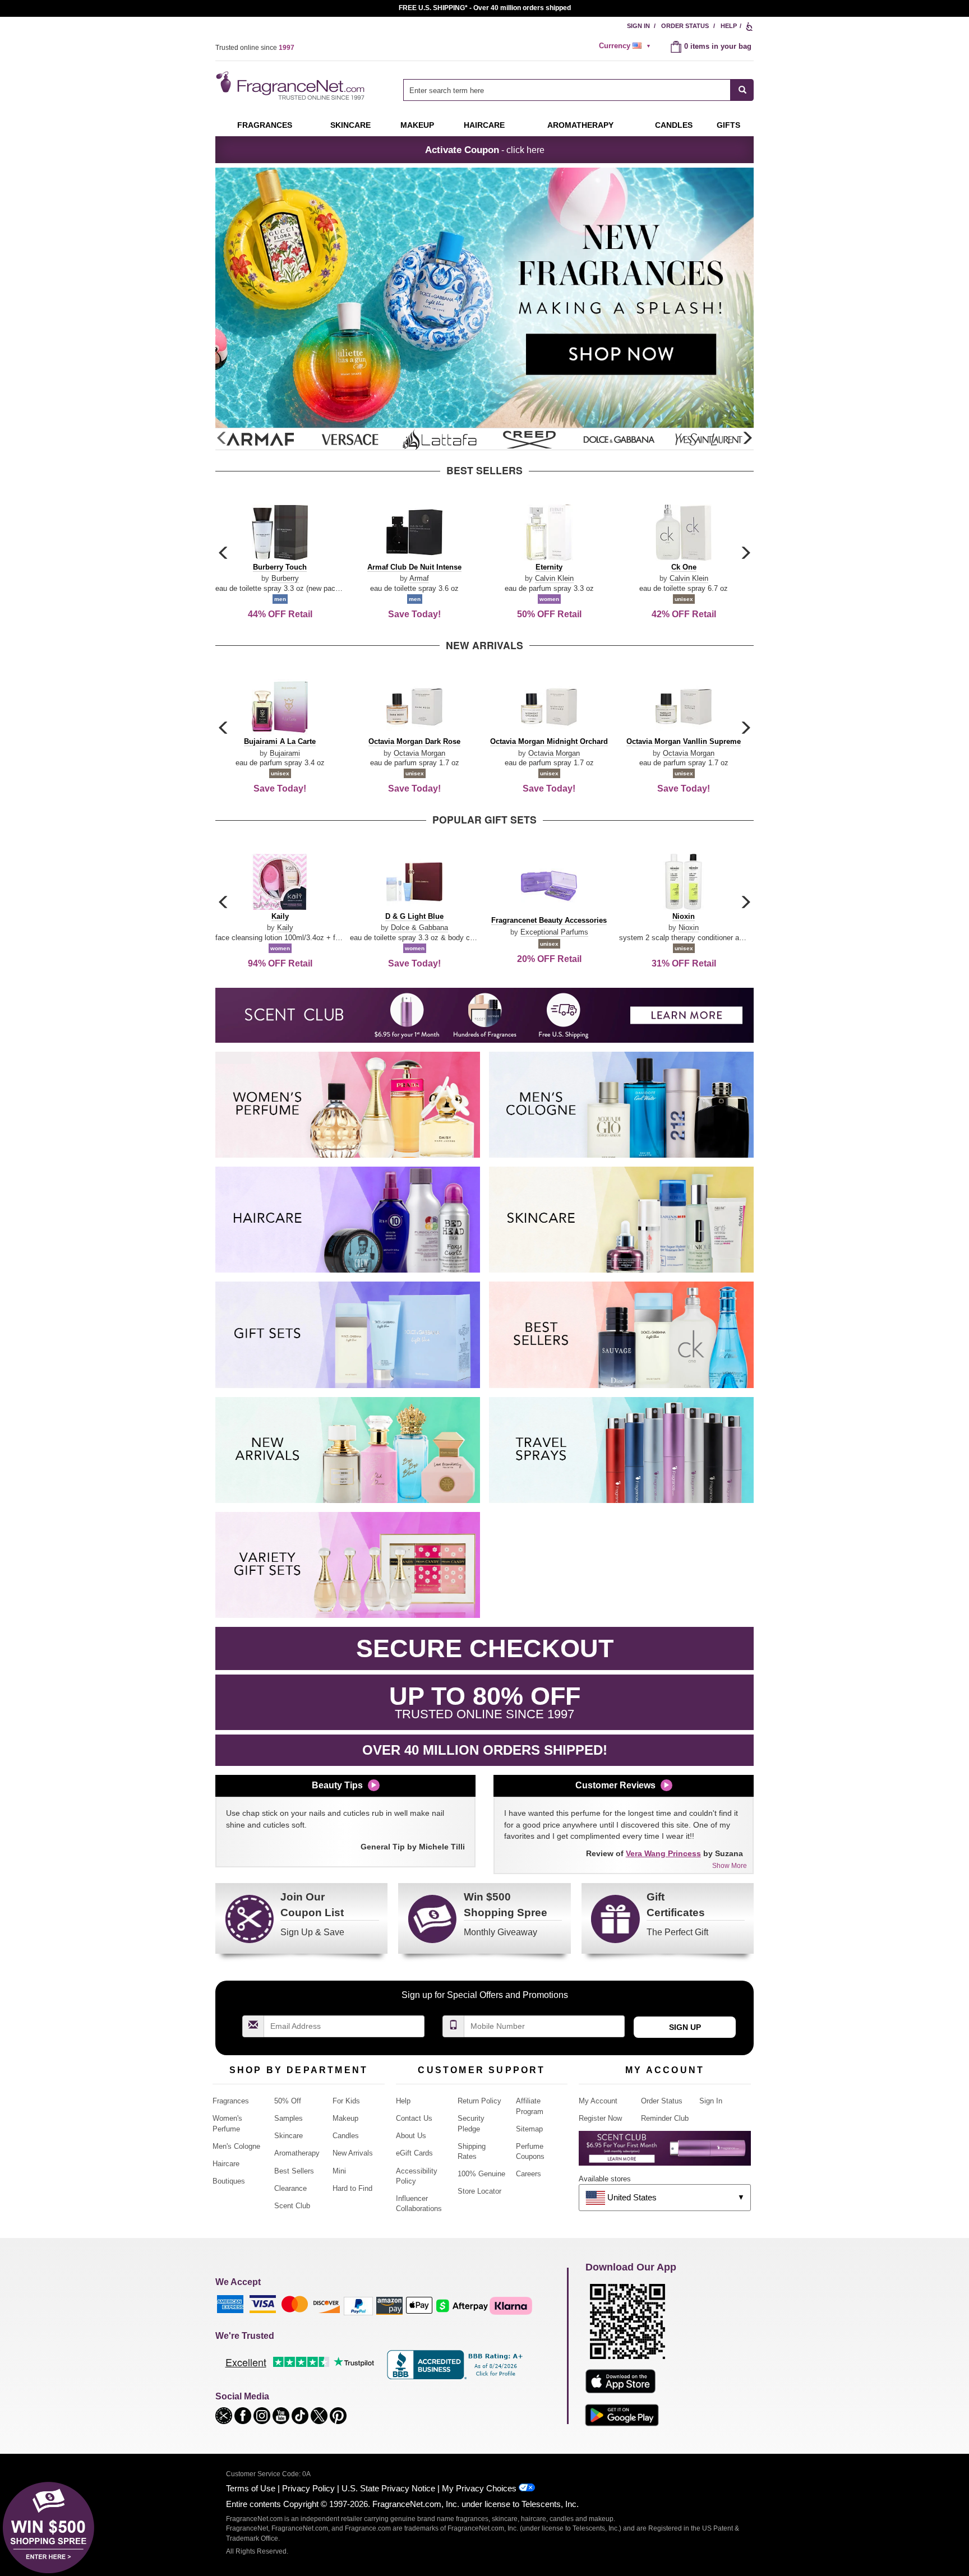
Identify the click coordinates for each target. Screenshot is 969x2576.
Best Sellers (294, 2171)
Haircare (484, 125)
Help (729, 26)
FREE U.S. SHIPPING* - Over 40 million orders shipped (485, 8)
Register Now (600, 2118)
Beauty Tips (337, 1785)
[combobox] (578, 90)
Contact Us (414, 2118)
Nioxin (689, 928)
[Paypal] (358, 2305)
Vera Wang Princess (663, 1853)
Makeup (417, 125)
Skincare (350, 125)
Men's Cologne (236, 2146)
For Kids (346, 2101)
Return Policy (479, 2101)
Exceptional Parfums (554, 932)
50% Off (288, 2101)
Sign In (638, 26)
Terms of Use (251, 2488)
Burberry (285, 578)
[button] (747, 438)
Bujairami (285, 753)
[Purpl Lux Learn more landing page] (665, 2152)
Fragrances (265, 125)
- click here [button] (485, 150)
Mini (339, 2171)
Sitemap (529, 2129)
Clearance (290, 2188)
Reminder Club (665, 2118)
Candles (346, 2136)
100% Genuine (481, 2174)
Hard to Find (352, 2188)
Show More (730, 1866)
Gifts (728, 125)
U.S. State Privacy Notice (388, 2488)
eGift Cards (414, 2153)
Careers (529, 2174)
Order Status (685, 26)
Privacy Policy (308, 2488)
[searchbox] (567, 90)
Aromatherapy (297, 2153)
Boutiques (229, 2181)
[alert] (626, 46)
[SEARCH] (742, 90)
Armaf (419, 578)
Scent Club (292, 2206)
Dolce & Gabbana (419, 928)
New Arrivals (353, 2153)
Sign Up (685, 2027)
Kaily (285, 928)
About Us (411, 2136)
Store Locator (479, 2191)
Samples (289, 2118)
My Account (598, 2101)
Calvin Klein (554, 578)
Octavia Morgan (419, 753)
